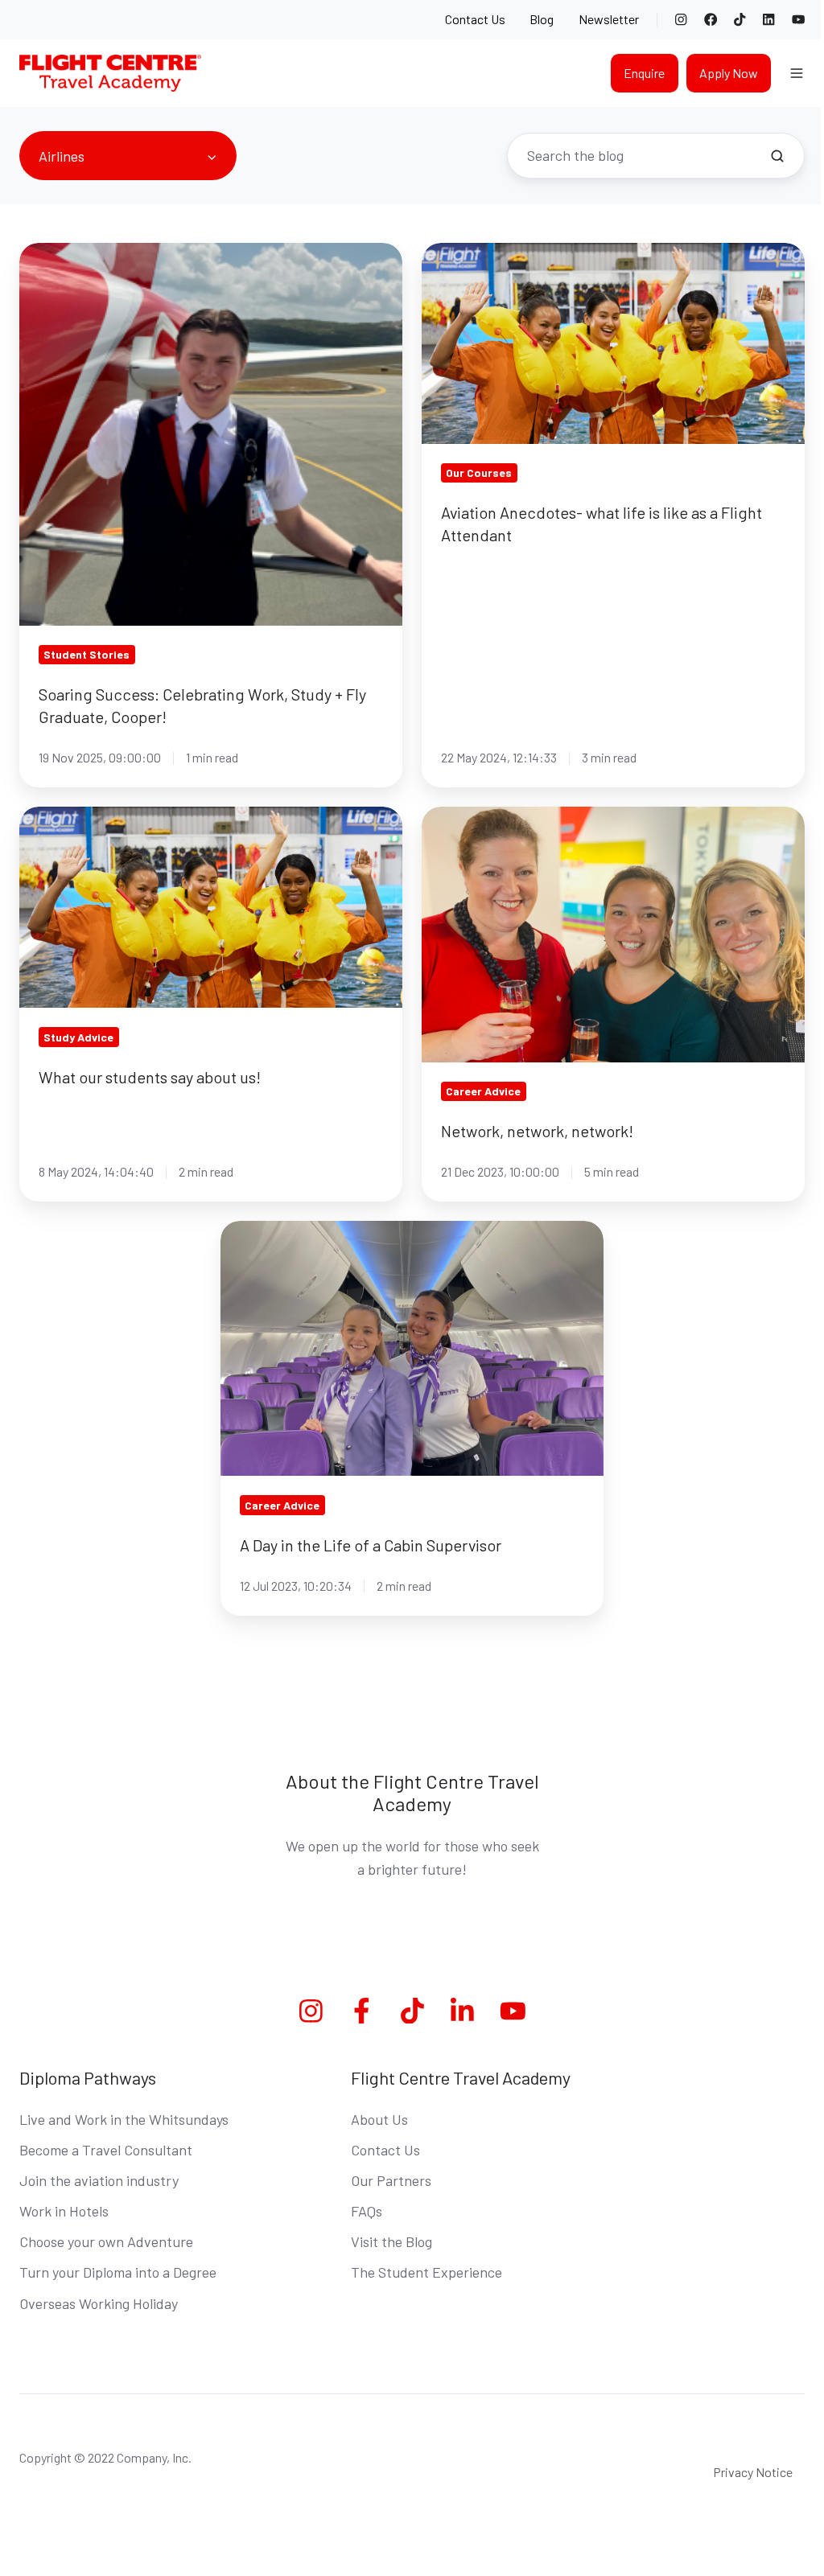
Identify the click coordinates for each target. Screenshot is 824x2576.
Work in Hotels (64, 2211)
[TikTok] (740, 19)
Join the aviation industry (99, 2180)
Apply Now (729, 73)
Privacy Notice (753, 2472)
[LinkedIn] (768, 19)
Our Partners (391, 2180)
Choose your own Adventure (106, 2241)
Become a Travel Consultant (106, 2150)
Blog (542, 19)
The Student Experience (426, 2272)
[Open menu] (797, 73)
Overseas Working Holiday (99, 2303)
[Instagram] (681, 19)
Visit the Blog (391, 2241)
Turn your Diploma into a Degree (118, 2272)
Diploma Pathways (88, 2077)
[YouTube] (798, 19)
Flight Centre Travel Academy (461, 2077)
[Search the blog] (777, 156)
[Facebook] (711, 19)
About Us (379, 2119)
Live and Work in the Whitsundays (124, 2119)
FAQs (367, 2211)
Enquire (644, 73)
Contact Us (475, 19)
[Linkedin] (462, 2011)
